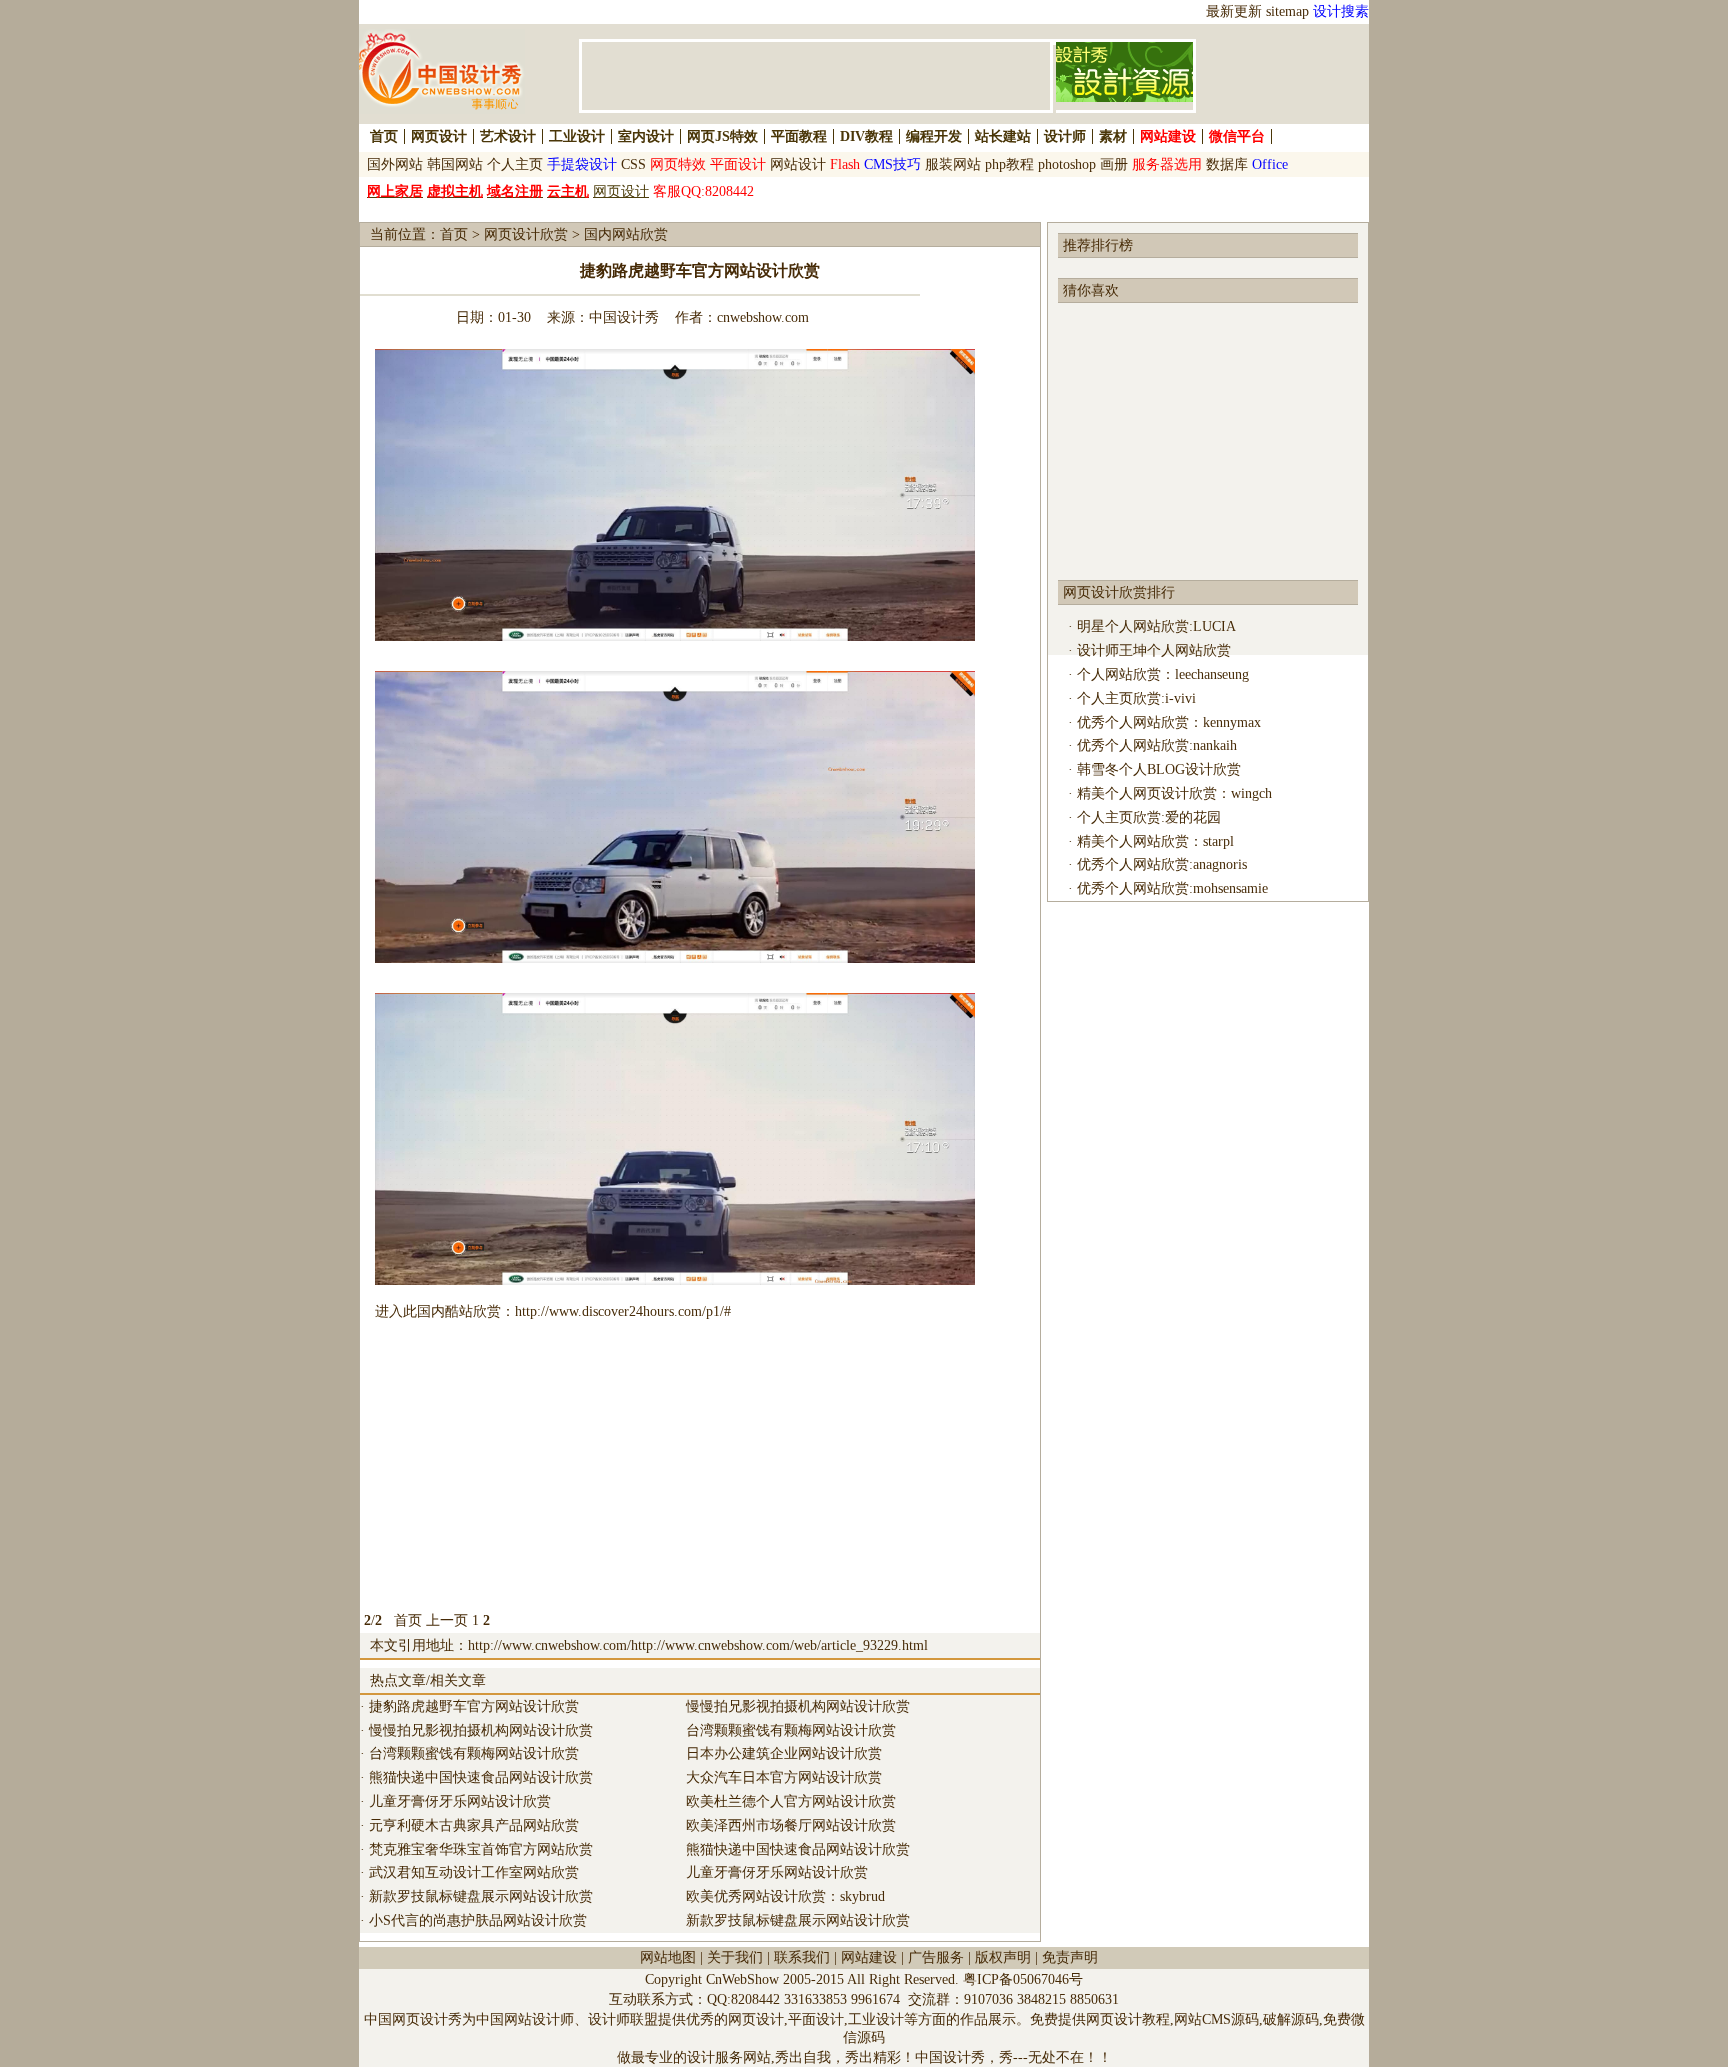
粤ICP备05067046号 (1023, 1979)
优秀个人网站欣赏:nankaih (1157, 745)
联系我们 (802, 1957)
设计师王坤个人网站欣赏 (1154, 650)
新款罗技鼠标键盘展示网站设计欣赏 (481, 1896)
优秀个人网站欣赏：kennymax (1169, 722)
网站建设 (869, 1957)
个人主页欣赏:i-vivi (1136, 698)
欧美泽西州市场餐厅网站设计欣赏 (791, 1825)
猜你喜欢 (1091, 290)
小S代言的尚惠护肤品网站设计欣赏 (478, 1920)
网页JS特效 (722, 136)
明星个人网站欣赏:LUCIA (1156, 626)
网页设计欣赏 (526, 234)
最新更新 (1234, 11)
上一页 (447, 1620)
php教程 (1009, 164)
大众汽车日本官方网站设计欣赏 (784, 1777)
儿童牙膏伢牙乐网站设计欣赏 (460, 1801)
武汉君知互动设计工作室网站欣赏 (474, 1872)
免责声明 (1070, 1957)
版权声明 (1003, 1957)
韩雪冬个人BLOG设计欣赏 (1159, 769)
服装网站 (953, 164)
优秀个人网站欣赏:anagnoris (1162, 864)
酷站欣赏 (473, 1311)
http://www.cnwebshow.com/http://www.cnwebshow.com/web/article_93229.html (698, 1645)
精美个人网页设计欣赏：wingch (1174, 793)
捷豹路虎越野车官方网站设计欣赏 (474, 1706)
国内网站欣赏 (626, 234)
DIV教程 (866, 136)
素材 (1113, 136)
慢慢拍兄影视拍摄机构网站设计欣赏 (481, 1730)
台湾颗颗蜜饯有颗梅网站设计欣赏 (474, 1753)
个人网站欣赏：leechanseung (1163, 674)
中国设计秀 (624, 317)
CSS (633, 164)
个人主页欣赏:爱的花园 (1149, 817)
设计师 (1065, 136)
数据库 (1227, 164)
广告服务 (936, 1957)
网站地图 (668, 1957)
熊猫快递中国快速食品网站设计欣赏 (481, 1777)
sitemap (1287, 11)
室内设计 (646, 136)
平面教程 (799, 136)
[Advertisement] (700, 1469)
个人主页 (515, 164)
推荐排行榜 (1098, 245)
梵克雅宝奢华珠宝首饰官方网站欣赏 (481, 1849)
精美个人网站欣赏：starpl (1155, 841)
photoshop (1067, 164)
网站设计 (798, 164)
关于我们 (735, 1957)
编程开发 (934, 136)
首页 (384, 136)
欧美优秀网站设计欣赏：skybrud (785, 1896)
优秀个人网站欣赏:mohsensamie (1172, 888)
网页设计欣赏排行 (1119, 592)
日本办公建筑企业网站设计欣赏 (784, 1753)
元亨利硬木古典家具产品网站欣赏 (474, 1825)
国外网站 (395, 164)
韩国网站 (455, 164)
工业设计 (577, 136)
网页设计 (439, 136)
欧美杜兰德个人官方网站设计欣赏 (791, 1801)
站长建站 (1003, 136)
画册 (1114, 164)
